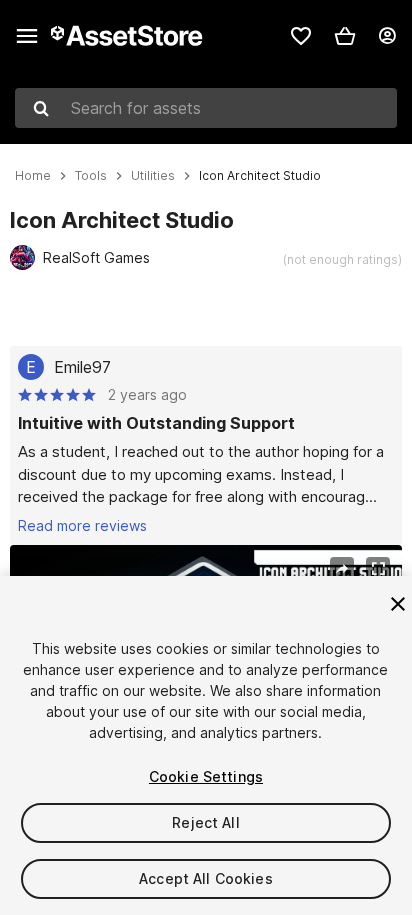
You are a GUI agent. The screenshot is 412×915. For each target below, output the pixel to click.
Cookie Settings (206, 776)
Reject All (205, 822)
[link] (301, 36)
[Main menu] (27, 36)
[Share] (342, 569)
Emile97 (82, 367)
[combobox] (206, 108)
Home (33, 176)
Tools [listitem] (91, 176)
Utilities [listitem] (153, 176)
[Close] (398, 604)
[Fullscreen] (378, 569)
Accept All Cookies (206, 878)
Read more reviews (82, 525)
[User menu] (387, 36)
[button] (345, 36)
